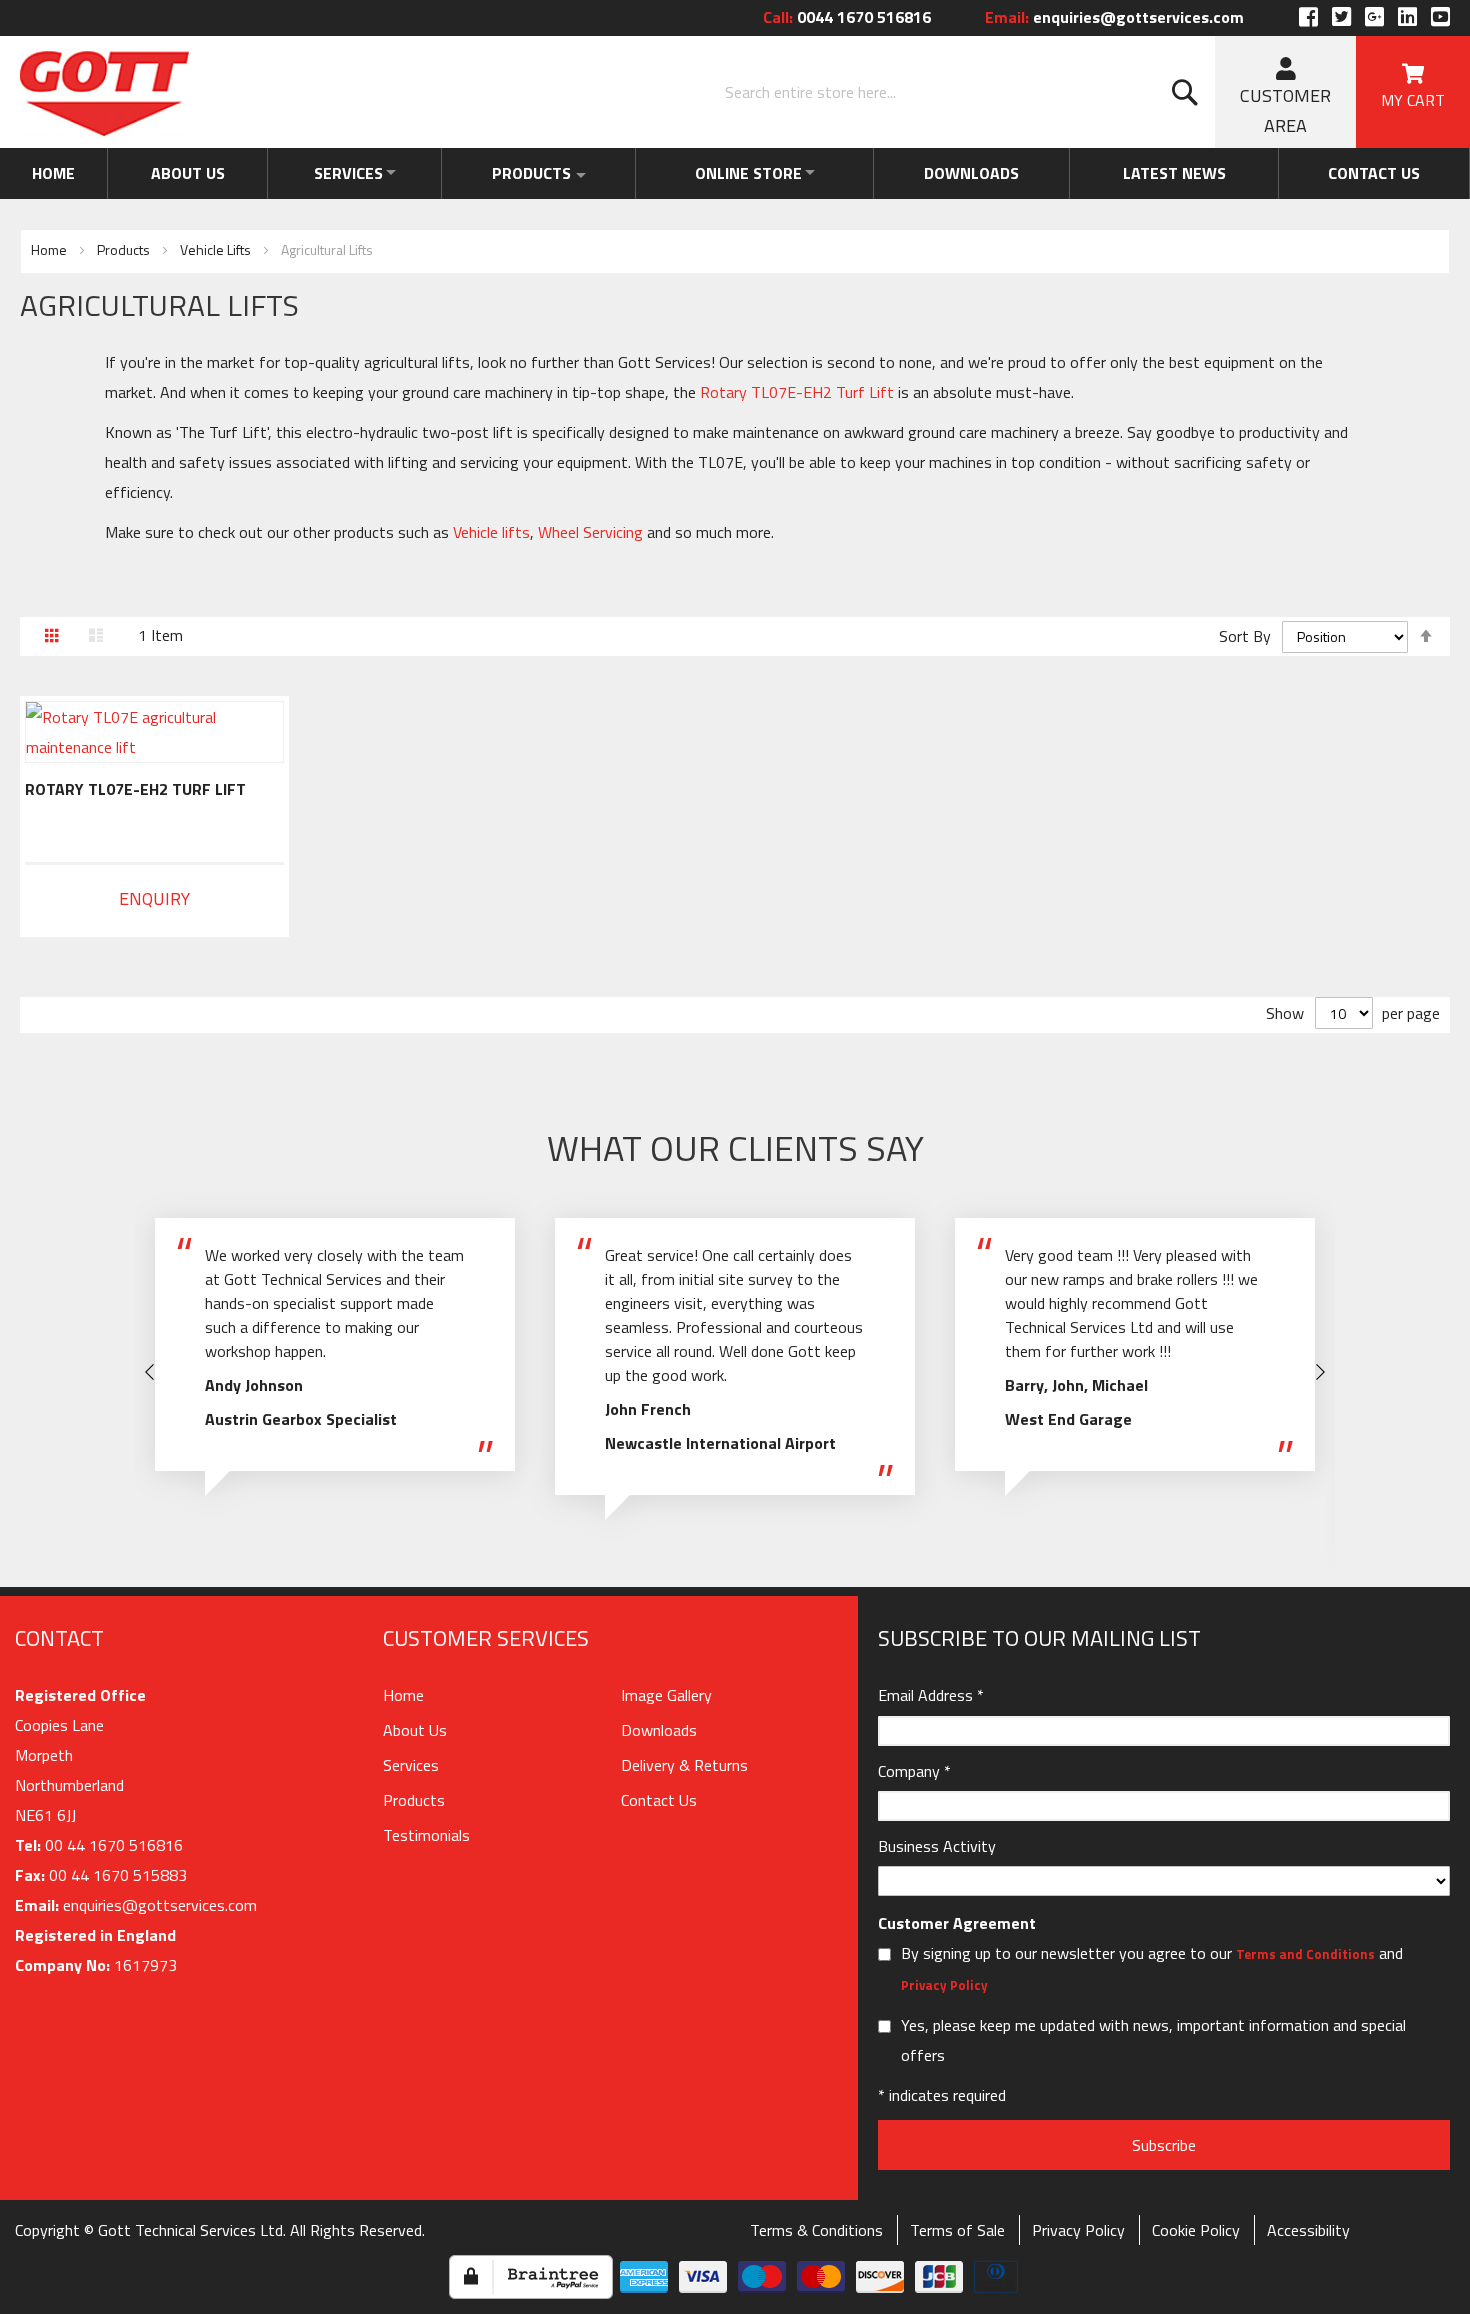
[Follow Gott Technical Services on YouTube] (1438, 17)
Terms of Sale (957, 2230)
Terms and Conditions (1305, 1954)
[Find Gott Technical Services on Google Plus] (1374, 17)
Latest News (1184, 173)
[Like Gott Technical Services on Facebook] (1308, 17)
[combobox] (965, 92)
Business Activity (937, 1846)
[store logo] (105, 93)
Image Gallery (666, 1695)
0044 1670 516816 (847, 17)
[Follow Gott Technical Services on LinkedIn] (1407, 17)
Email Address (931, 1695)
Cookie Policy (1196, 2230)
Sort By (1245, 636)
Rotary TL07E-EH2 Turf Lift (135, 789)
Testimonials (426, 1835)
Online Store (758, 173)
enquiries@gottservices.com (1114, 17)
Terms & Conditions (816, 2230)
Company (914, 1771)
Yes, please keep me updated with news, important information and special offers (1153, 2040)
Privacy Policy (944, 1985)
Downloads (988, 173)
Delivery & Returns (684, 1765)
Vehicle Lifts (217, 249)
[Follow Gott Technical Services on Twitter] (1341, 17)
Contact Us (659, 1800)
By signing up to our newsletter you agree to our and (1152, 1968)
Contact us (1377, 173)
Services (339, 173)
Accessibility (1308, 2230)
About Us (181, 173)
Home (51, 173)
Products (533, 173)
